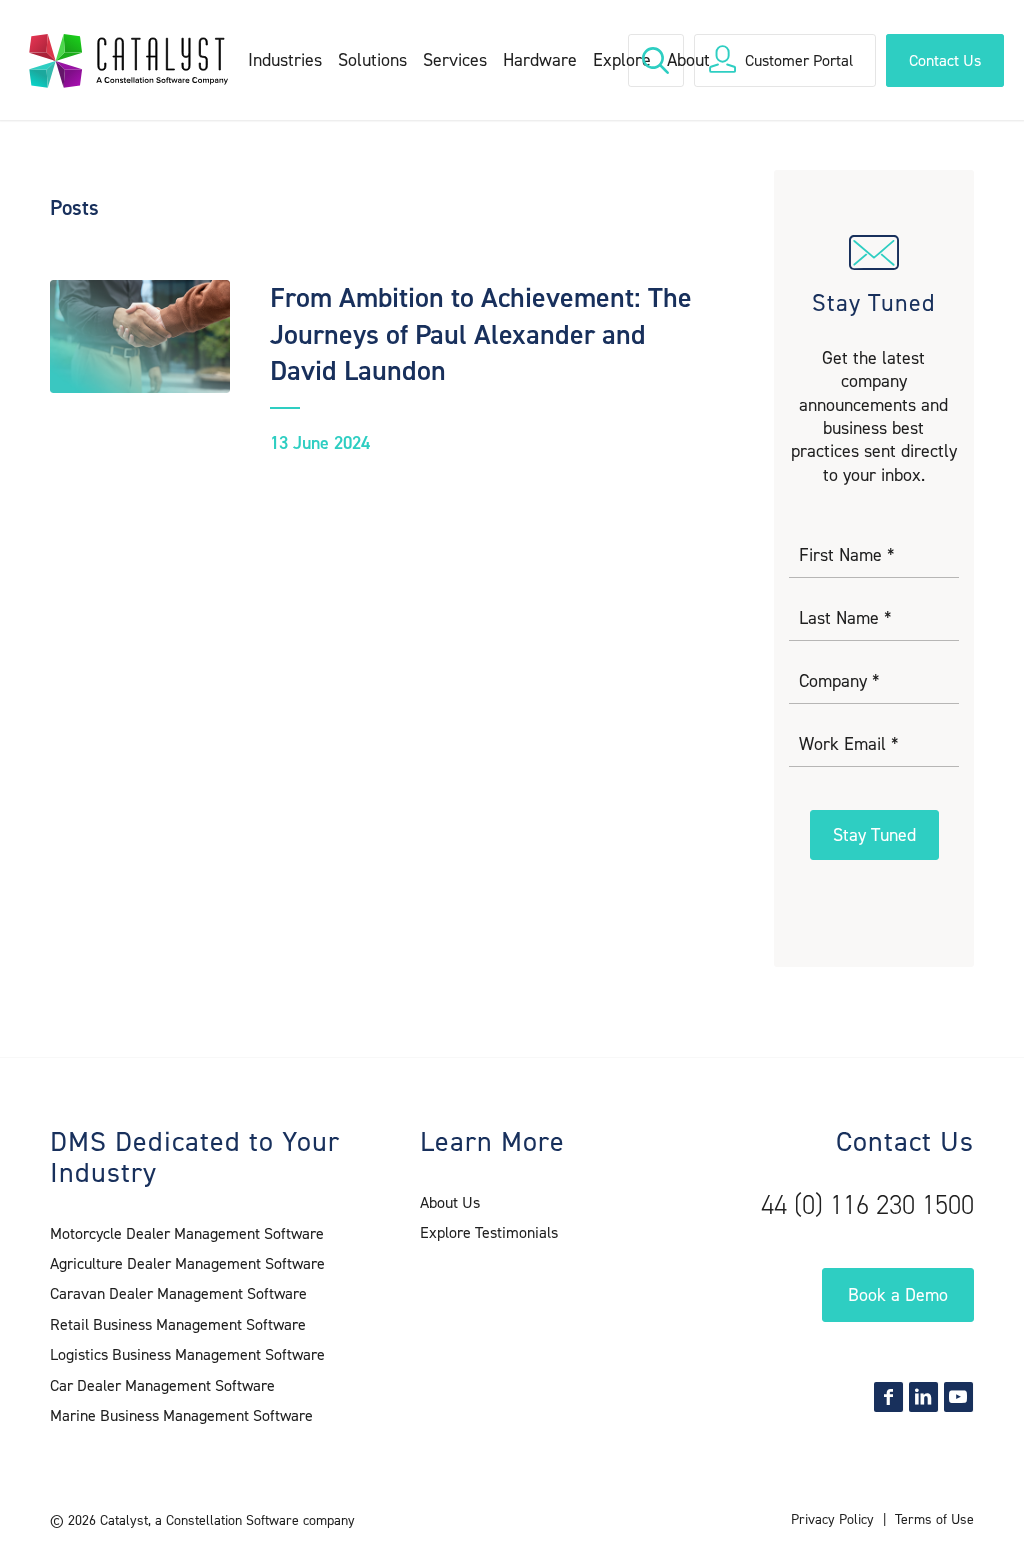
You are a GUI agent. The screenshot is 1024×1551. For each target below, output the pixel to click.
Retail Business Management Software (178, 1324)
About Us (450, 1202)
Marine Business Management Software (181, 1415)
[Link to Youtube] (958, 1397)
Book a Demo (898, 1295)
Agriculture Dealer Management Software (187, 1263)
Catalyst (124, 1520)
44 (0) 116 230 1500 (867, 1205)
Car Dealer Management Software (162, 1385)
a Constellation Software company (255, 1520)
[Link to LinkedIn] (923, 1397)
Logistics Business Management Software (187, 1354)
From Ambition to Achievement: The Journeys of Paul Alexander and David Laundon (481, 334)
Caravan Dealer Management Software (178, 1293)
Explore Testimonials (489, 1232)
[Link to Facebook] (888, 1397)
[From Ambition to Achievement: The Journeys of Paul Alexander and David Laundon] (140, 336)
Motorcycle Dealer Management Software (187, 1233)
